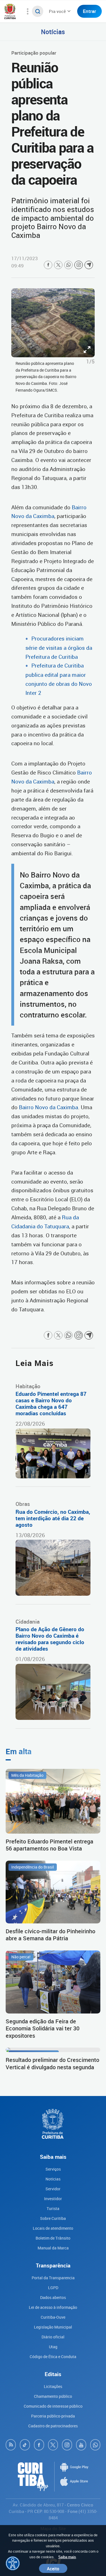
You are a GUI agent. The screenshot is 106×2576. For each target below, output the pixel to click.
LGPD (53, 2288)
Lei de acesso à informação (53, 2307)
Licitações (53, 2386)
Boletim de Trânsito (53, 2238)
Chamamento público (53, 2396)
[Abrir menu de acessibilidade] (13, 2563)
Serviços (53, 2169)
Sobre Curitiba (53, 2218)
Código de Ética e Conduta (53, 2357)
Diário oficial (53, 2337)
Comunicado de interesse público (53, 2406)
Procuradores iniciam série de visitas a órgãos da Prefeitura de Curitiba (59, 648)
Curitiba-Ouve (53, 2317)
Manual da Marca (53, 2248)
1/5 (90, 361)
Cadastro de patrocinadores (53, 2426)
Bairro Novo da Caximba (48, 1107)
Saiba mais (67, 2557)
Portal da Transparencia (53, 2278)
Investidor (53, 2199)
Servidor (53, 2189)
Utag (53, 2347)
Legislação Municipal (53, 2327)
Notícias (53, 32)
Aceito (53, 2568)
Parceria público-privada (53, 2416)
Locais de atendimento (53, 2228)
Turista (53, 2208)
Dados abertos (53, 2297)
